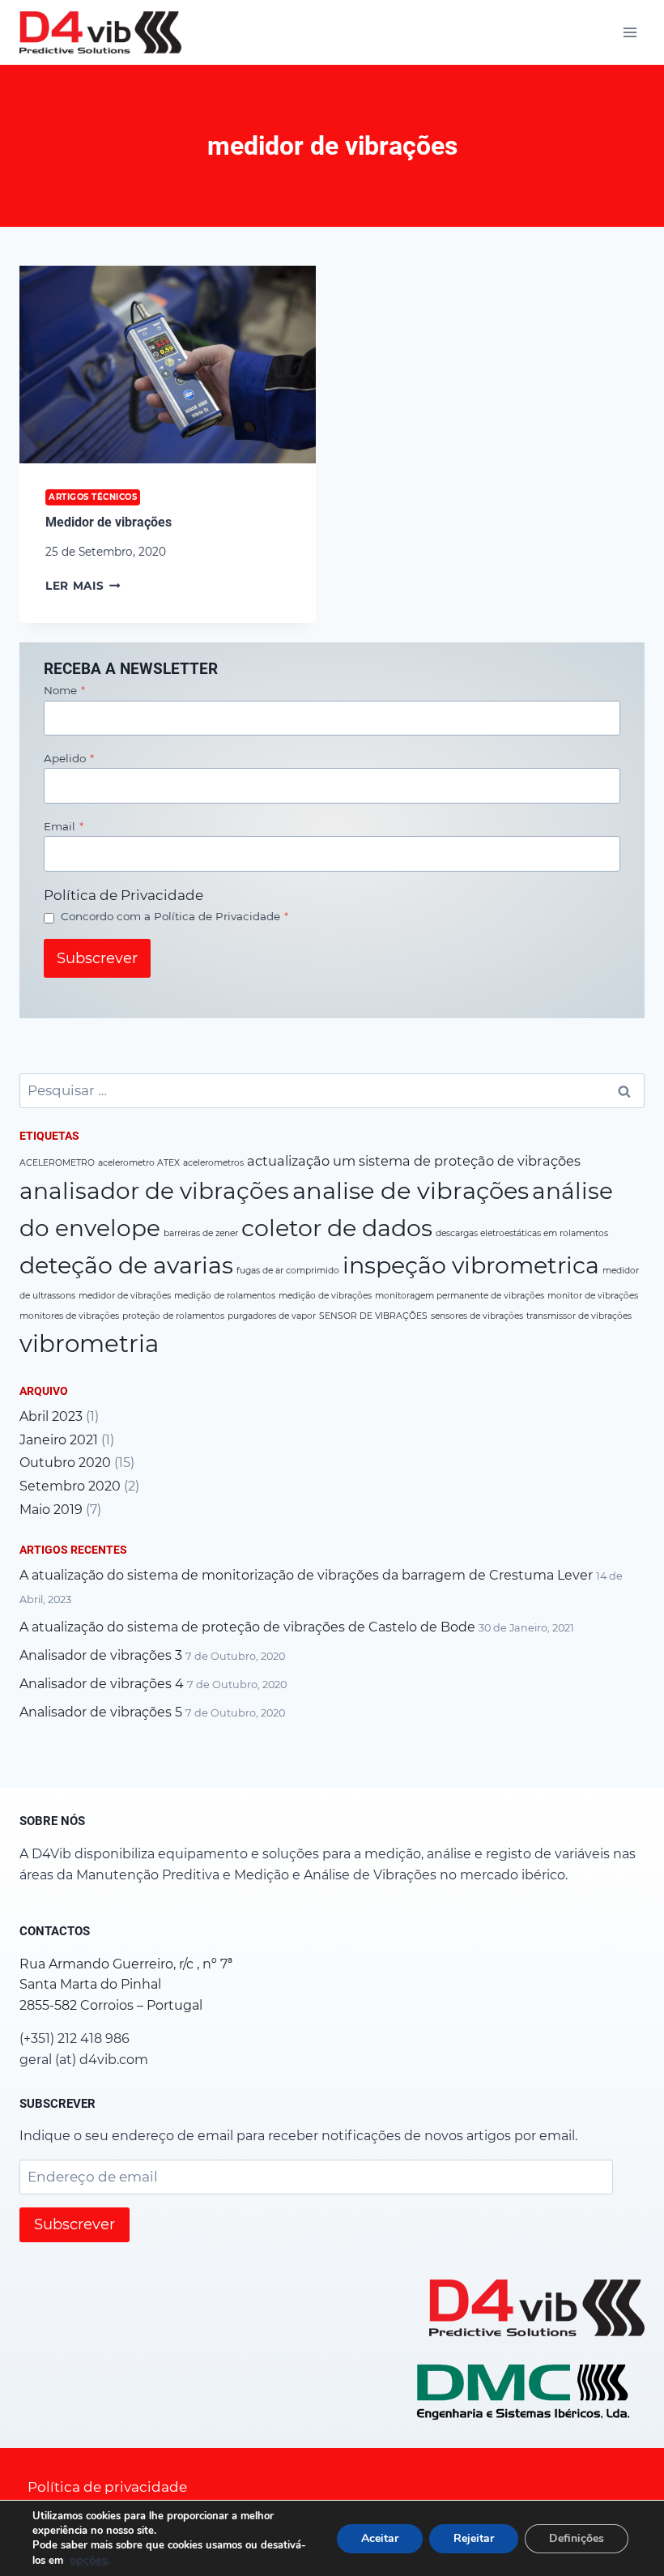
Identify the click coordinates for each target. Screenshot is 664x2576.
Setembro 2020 (70, 1486)
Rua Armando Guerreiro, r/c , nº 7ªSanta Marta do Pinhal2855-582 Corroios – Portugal (126, 1985)
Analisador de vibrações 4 (102, 1684)
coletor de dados (337, 1228)
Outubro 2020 (65, 1463)
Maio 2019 (51, 1510)
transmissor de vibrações (579, 1316)
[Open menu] (630, 32)
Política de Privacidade (123, 895)
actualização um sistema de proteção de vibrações (414, 1161)
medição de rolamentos (225, 1296)
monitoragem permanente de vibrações (460, 1296)
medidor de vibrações (125, 1296)
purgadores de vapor (272, 1316)
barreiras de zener (201, 1233)
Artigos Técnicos (93, 497)
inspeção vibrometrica (471, 1265)
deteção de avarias (126, 1265)
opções (89, 2560)
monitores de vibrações (69, 1316)
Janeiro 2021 (59, 1440)
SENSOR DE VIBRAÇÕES (373, 1316)
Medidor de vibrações (109, 522)
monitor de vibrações (593, 1296)
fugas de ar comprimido (288, 1271)
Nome (64, 690)
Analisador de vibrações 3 (101, 1655)
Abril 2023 (51, 1416)
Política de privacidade (107, 2487)
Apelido (69, 758)
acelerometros (213, 1163)
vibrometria (89, 1343)
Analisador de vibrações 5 (101, 1712)
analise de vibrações (411, 1190)
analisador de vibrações (154, 1191)
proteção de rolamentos (173, 1316)
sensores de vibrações (477, 1316)
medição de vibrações (325, 1296)
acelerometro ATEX (139, 1163)
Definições (577, 2538)
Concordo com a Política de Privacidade (175, 916)
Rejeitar (474, 2538)
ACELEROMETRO (57, 1163)
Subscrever (97, 958)
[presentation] (168, 365)
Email (64, 826)
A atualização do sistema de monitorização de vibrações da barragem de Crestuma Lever (306, 1575)
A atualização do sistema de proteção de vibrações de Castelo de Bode (247, 1627)
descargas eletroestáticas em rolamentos (522, 1233)
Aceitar (380, 2538)
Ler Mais (83, 586)
